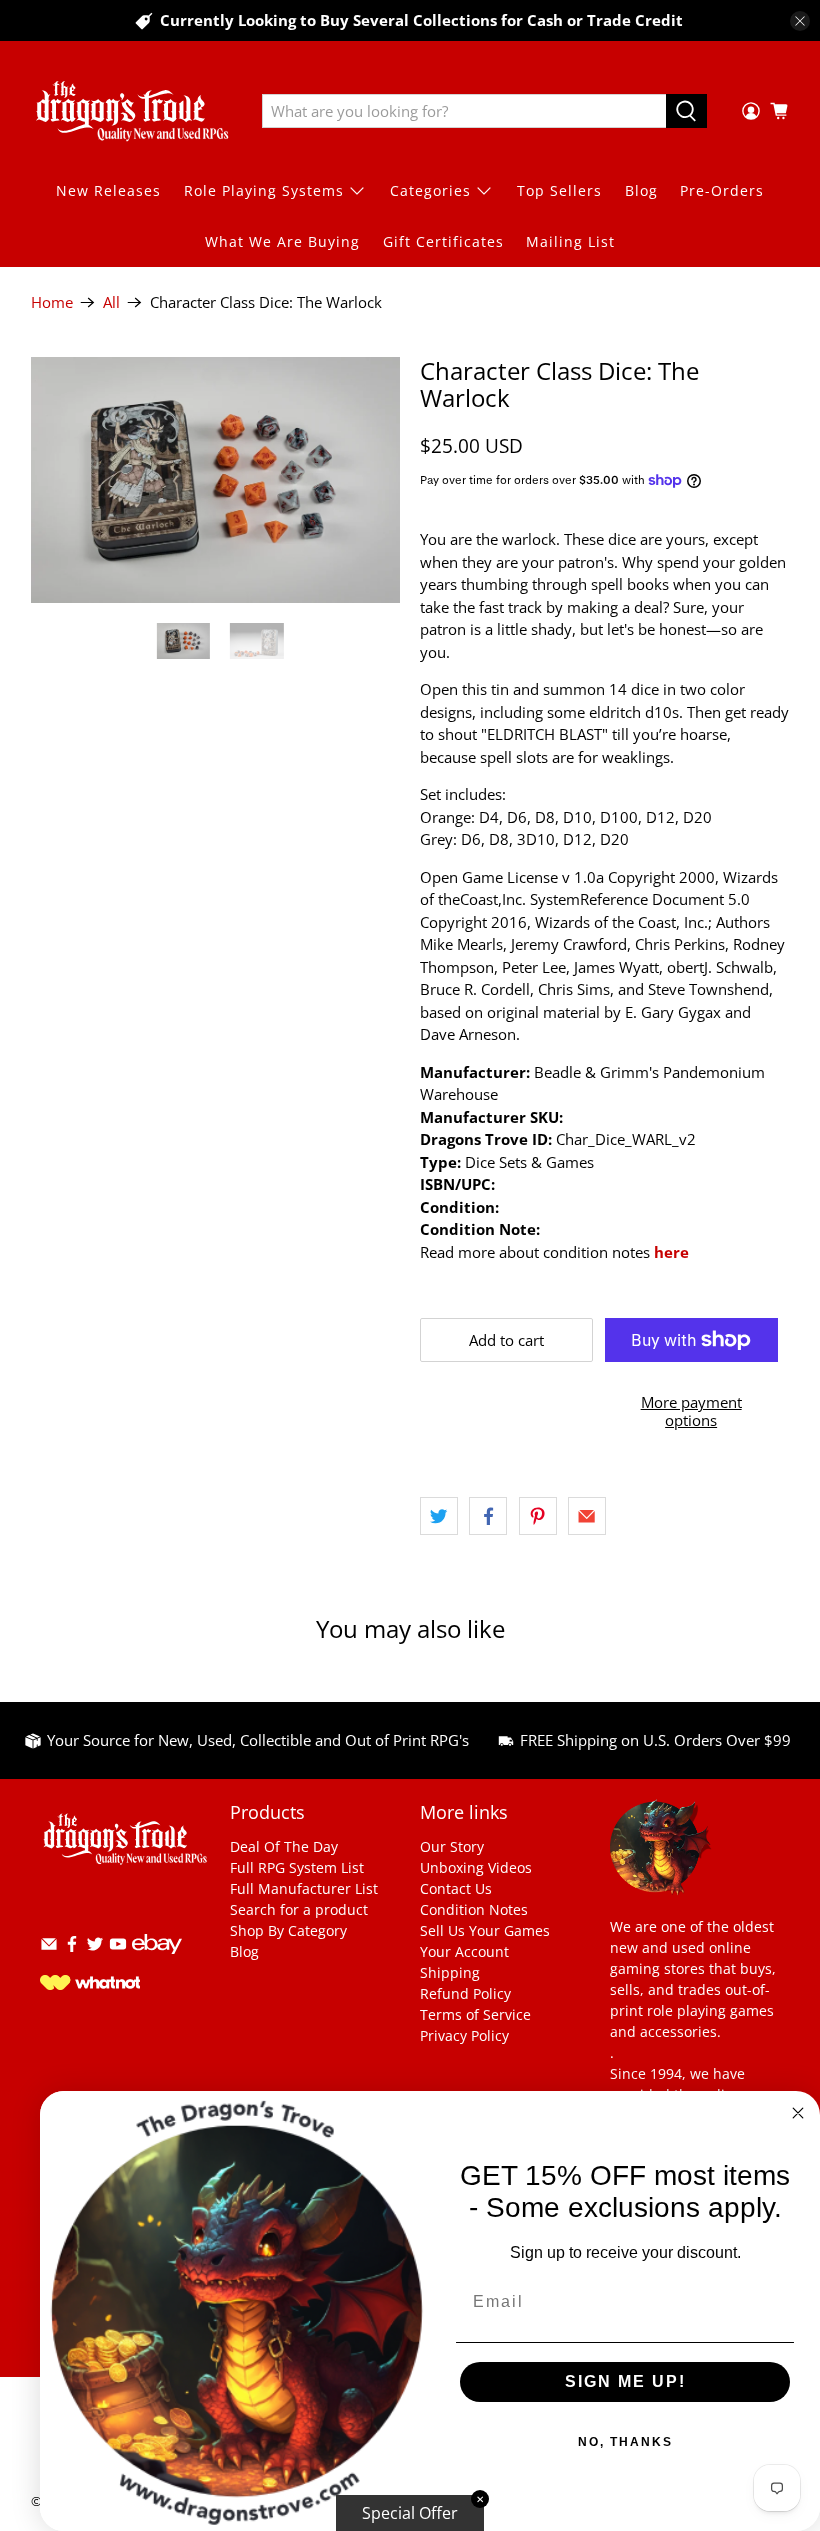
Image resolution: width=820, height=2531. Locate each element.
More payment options (691, 1411)
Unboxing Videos (476, 1867)
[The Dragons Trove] (132, 111)
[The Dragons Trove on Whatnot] (90, 1984)
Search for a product (299, 1909)
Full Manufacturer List (304, 1888)
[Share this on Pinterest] (538, 1516)
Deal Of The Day (284, 1846)
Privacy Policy (464, 2035)
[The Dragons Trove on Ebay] (157, 1963)
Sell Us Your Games (485, 1930)
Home (52, 302)
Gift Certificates (443, 241)
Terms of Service (475, 2014)
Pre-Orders (722, 190)
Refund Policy (465, 1993)
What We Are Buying (282, 241)
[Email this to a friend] (587, 1516)
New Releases (108, 190)
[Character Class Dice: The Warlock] (216, 480)
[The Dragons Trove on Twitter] (95, 1947)
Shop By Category (288, 1930)
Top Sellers (559, 190)
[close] (800, 21)
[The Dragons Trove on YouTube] (118, 1947)
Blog (641, 190)
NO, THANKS (625, 2442)
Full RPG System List (297, 1867)
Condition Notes (474, 1909)
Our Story (452, 1846)
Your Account (464, 1951)
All (111, 302)
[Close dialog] (798, 2113)
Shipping (450, 1972)
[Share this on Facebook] (488, 1516)
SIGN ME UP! (625, 2381)
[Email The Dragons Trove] (49, 1947)
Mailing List (570, 241)
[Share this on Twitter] (439, 1516)
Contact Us (456, 1888)
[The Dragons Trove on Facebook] (72, 1947)
